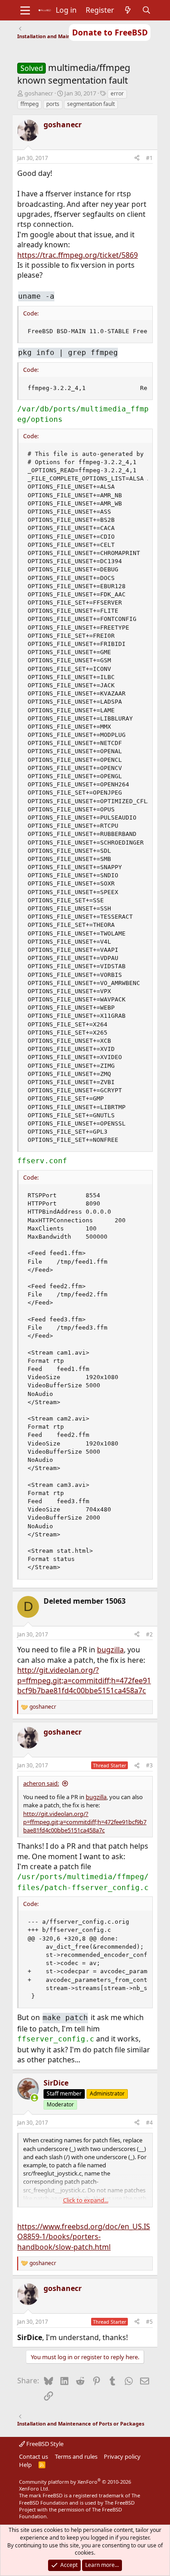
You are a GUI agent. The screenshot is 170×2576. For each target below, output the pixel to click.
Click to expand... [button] (86, 2200)
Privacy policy (122, 2456)
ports (53, 104)
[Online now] (34, 2098)
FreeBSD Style (44, 2444)
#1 (149, 158)
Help (25, 2465)
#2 (149, 1634)
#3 (149, 1765)
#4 (149, 2123)
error (117, 93)
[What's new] (128, 10)
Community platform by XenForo (75, 2485)
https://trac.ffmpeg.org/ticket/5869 (78, 255)
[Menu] (25, 10)
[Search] (146, 10)
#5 (149, 2322)
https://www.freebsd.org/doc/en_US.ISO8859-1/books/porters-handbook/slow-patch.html (84, 2237)
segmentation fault (91, 104)
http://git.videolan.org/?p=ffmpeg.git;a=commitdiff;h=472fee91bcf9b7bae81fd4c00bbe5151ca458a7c (84, 1680)
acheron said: (41, 1783)
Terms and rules (76, 2456)
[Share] (137, 158)
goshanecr (39, 93)
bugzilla (110, 1650)
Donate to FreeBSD (110, 32)
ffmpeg (29, 104)
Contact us (34, 2456)
